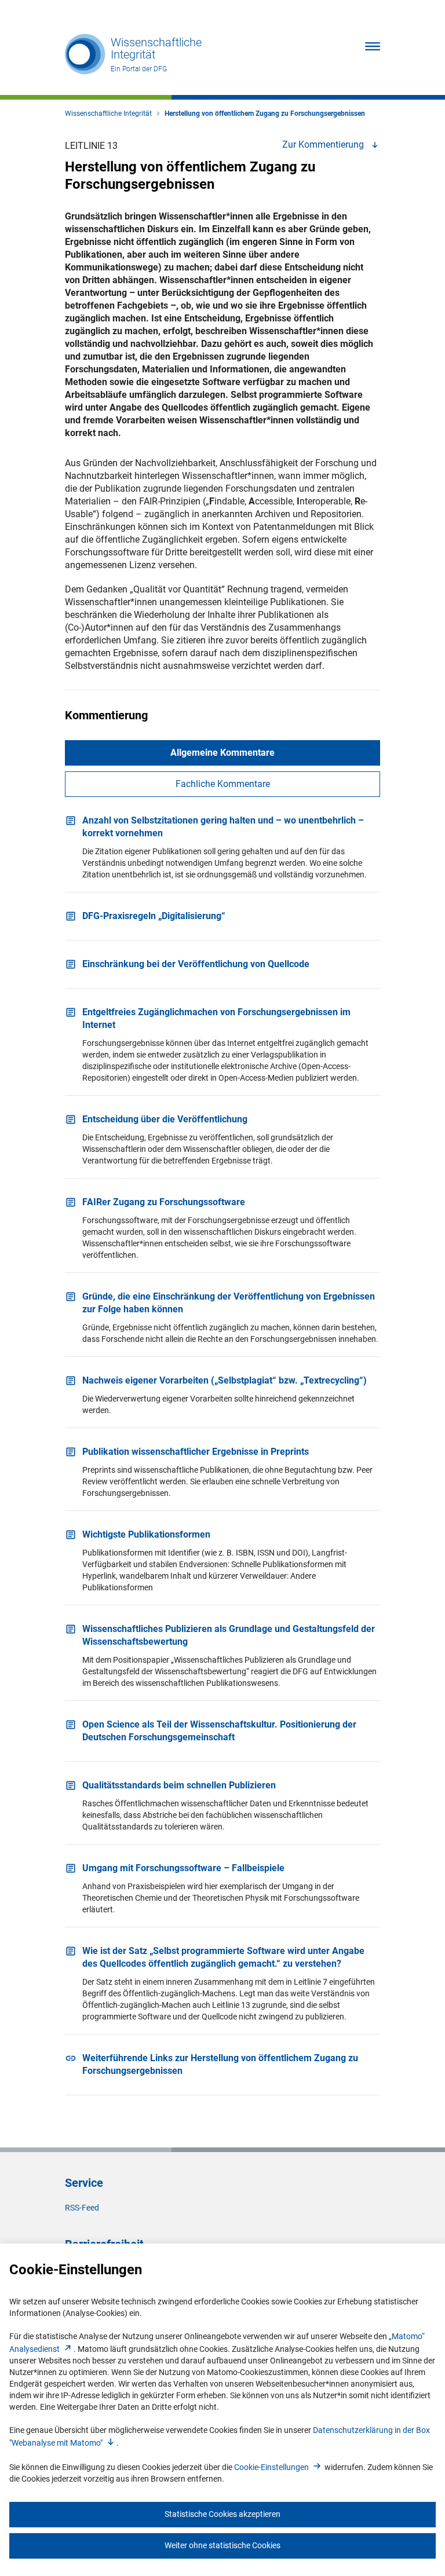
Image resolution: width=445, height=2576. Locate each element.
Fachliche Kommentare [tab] (223, 784)
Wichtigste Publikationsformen (146, 1534)
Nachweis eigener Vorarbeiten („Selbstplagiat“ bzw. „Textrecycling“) (225, 1380)
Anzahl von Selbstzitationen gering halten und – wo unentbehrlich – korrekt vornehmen (223, 827)
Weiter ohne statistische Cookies (222, 2545)
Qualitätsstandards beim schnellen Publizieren (179, 1785)
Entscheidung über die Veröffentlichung (165, 1119)
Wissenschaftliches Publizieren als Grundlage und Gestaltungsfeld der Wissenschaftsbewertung (229, 1635)
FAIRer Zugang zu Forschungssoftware (164, 1202)
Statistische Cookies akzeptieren (222, 2514)
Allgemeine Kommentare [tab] (222, 753)
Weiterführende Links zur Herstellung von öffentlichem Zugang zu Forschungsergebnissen (220, 2064)
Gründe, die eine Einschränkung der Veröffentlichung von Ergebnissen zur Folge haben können (229, 1303)
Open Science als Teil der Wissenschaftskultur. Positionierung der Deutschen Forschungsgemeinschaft (219, 1731)
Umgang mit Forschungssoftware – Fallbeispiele (183, 1868)
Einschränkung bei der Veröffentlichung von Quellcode (196, 964)
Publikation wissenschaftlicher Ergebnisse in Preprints (196, 1452)
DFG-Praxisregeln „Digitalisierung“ (154, 916)
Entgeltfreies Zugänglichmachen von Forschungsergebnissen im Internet (216, 1018)
